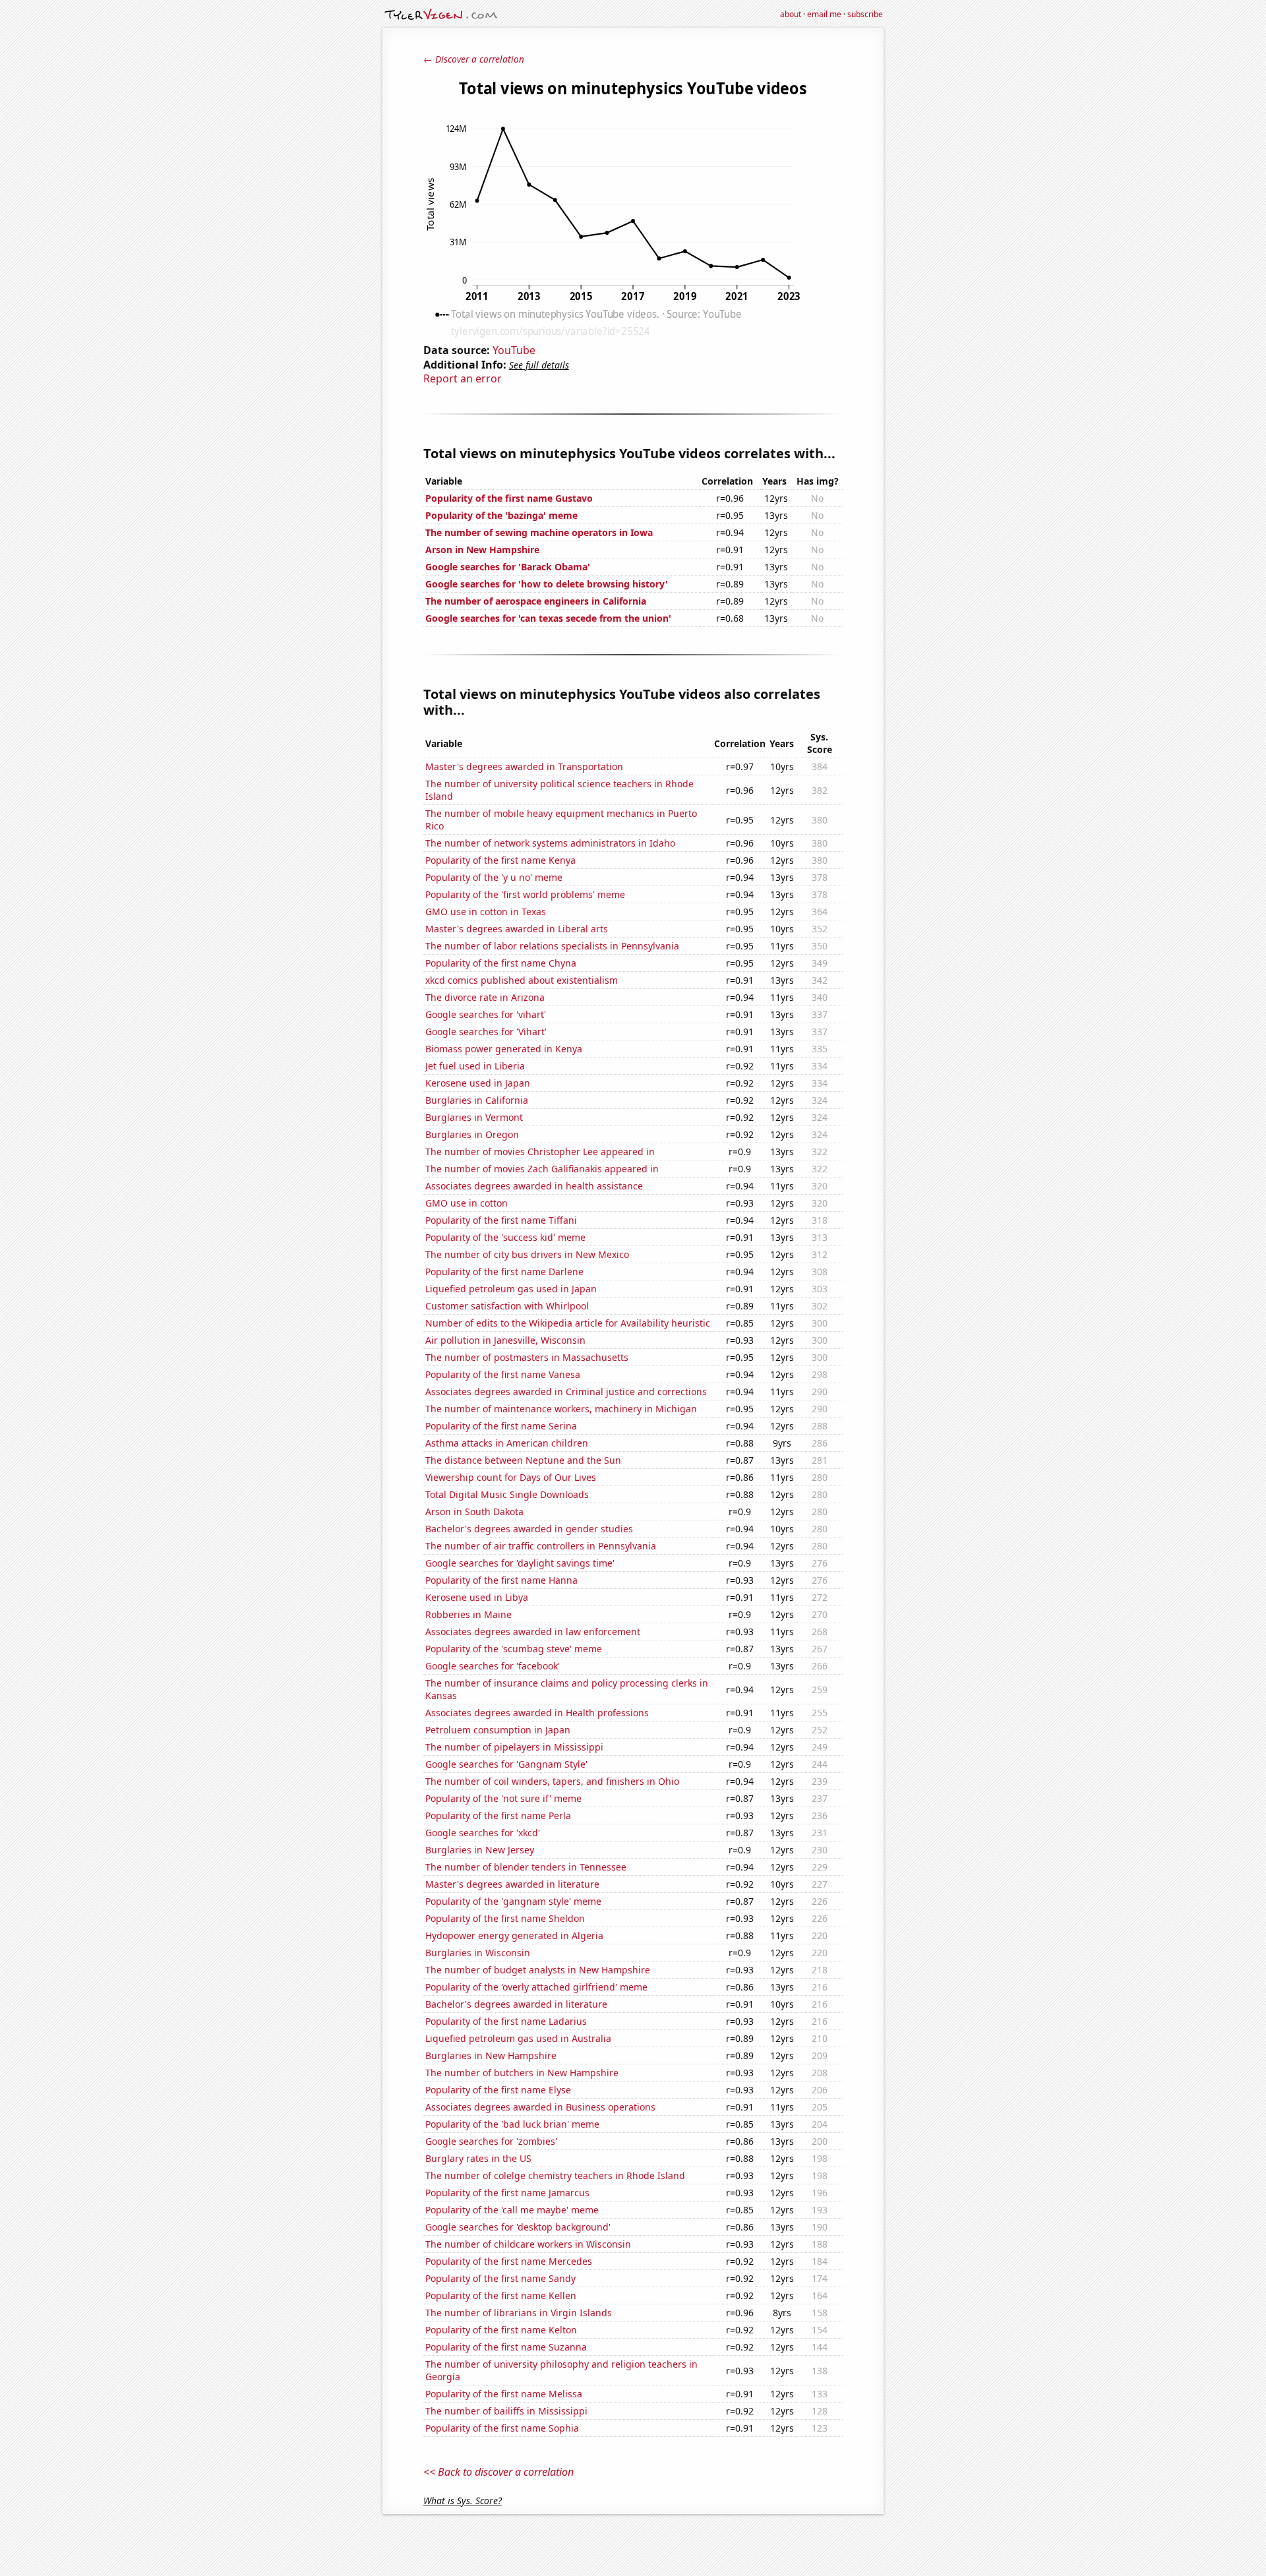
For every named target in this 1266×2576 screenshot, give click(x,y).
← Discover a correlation (474, 59)
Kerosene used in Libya (477, 1597)
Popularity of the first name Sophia (502, 2428)
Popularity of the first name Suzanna (506, 2347)
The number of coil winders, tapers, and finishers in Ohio (552, 1781)
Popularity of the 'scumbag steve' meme (514, 1649)
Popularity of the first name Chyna (501, 963)
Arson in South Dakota (474, 1512)
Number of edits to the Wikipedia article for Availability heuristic (568, 1323)
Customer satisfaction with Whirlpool (507, 1306)
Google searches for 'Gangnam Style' (506, 1764)
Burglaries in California (477, 1100)
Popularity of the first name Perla (498, 1815)
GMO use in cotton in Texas (486, 912)
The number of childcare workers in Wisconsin (528, 2244)
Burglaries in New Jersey (480, 1850)
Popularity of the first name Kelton (501, 2330)
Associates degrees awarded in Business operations (540, 2107)
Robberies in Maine (468, 1614)
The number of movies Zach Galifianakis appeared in (542, 1169)
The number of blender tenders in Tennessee (526, 1867)
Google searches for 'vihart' (486, 1014)
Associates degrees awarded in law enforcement (533, 1632)
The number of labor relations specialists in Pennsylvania (552, 946)
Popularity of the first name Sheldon (505, 1918)
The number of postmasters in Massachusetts (527, 1357)
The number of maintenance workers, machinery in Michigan (561, 1409)
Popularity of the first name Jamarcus (507, 2193)
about (791, 14)
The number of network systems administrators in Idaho (550, 843)
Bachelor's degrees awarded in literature (516, 2004)
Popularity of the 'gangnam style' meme (513, 1901)
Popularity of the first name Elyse (498, 2090)
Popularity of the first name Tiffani (501, 1220)
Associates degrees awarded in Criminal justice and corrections (566, 1392)
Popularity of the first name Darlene (504, 1272)
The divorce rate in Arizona (485, 997)
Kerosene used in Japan (478, 1083)
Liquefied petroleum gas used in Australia (518, 2038)
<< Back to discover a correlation (498, 2472)
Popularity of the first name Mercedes (509, 2261)
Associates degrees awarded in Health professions (537, 1713)
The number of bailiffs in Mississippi (506, 2411)
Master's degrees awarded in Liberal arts (517, 929)
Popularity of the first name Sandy (500, 2278)
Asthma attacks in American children (507, 1443)
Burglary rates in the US (478, 2158)
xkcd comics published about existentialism (522, 980)
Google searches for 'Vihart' (486, 1032)
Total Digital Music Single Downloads (507, 1494)
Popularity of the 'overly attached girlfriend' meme (536, 1987)
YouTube (514, 350)
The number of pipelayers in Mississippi (514, 1747)
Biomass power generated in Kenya (504, 1049)
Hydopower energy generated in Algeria (514, 1935)
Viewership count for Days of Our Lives (511, 1477)
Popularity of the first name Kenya (500, 860)
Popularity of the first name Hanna (501, 1580)
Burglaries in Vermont (474, 1117)
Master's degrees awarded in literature (512, 1884)
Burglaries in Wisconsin (478, 1953)
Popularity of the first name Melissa (504, 2394)
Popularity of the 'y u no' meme (494, 877)
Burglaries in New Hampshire (491, 2055)
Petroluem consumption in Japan (498, 1730)
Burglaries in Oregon (472, 1134)
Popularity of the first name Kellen (501, 2295)
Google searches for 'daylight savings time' (520, 1563)
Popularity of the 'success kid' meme (505, 1237)
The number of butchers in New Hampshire (522, 2073)
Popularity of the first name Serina (501, 1426)
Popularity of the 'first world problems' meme (525, 894)
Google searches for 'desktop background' (518, 2227)
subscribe (865, 14)
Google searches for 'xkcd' (483, 1833)
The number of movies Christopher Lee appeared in (540, 1152)
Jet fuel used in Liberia (475, 1066)
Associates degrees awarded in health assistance (534, 1186)
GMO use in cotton (467, 1203)
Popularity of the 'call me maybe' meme (512, 2210)
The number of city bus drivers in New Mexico (527, 1254)
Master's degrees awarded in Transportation (524, 766)
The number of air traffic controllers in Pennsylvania (541, 1546)
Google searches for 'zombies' (491, 2141)
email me (824, 14)
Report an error (463, 378)
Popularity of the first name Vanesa (503, 1374)
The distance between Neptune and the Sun (523, 1460)
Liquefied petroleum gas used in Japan (511, 1289)
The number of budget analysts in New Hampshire (538, 1970)
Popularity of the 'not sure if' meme (503, 1798)
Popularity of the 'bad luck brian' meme (512, 2124)
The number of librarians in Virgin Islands (519, 2313)
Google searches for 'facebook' (493, 1666)
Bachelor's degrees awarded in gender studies (529, 1529)
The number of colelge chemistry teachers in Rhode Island (555, 2175)
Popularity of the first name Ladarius (506, 2021)
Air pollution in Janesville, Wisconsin (505, 1340)
